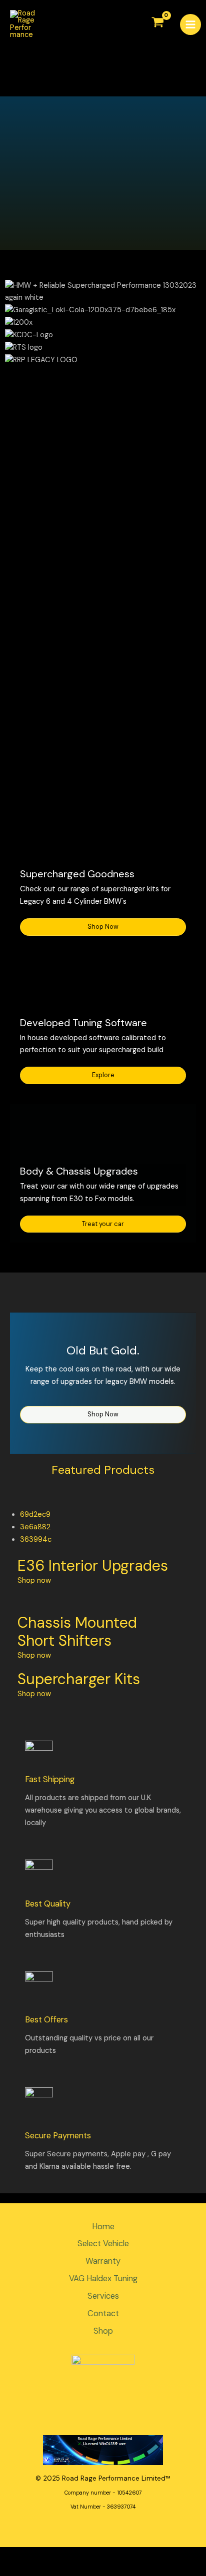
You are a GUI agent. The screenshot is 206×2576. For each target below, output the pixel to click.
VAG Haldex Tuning (103, 2278)
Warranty (103, 2261)
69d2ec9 (35, 1515)
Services (103, 2296)
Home (103, 2227)
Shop (103, 2331)
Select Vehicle (103, 2244)
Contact (103, 2313)
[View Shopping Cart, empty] (158, 23)
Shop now (34, 1581)
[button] (103, 467)
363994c (36, 1540)
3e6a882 (35, 1527)
